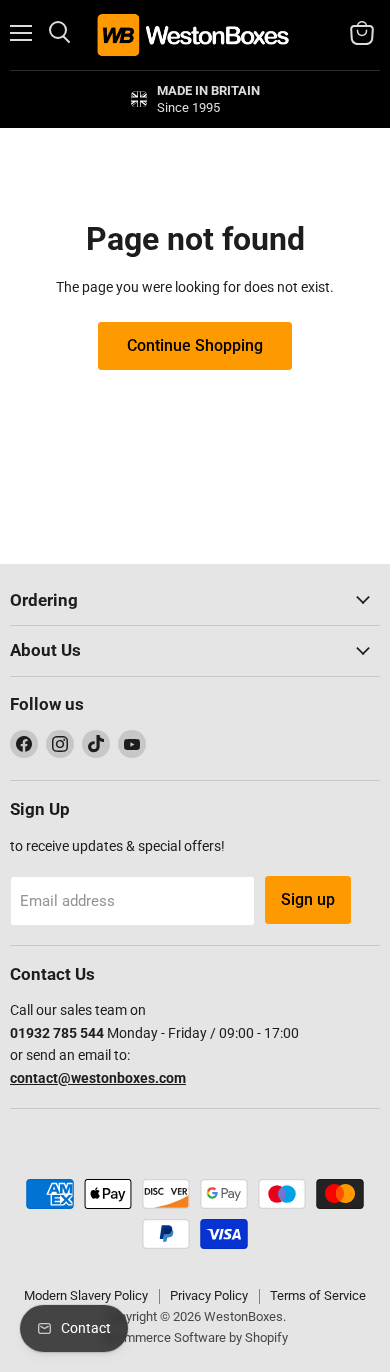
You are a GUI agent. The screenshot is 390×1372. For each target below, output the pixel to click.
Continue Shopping (195, 345)
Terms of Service (318, 1295)
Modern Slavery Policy (86, 1295)
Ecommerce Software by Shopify (195, 1337)
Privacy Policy (209, 1295)
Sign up (308, 899)
